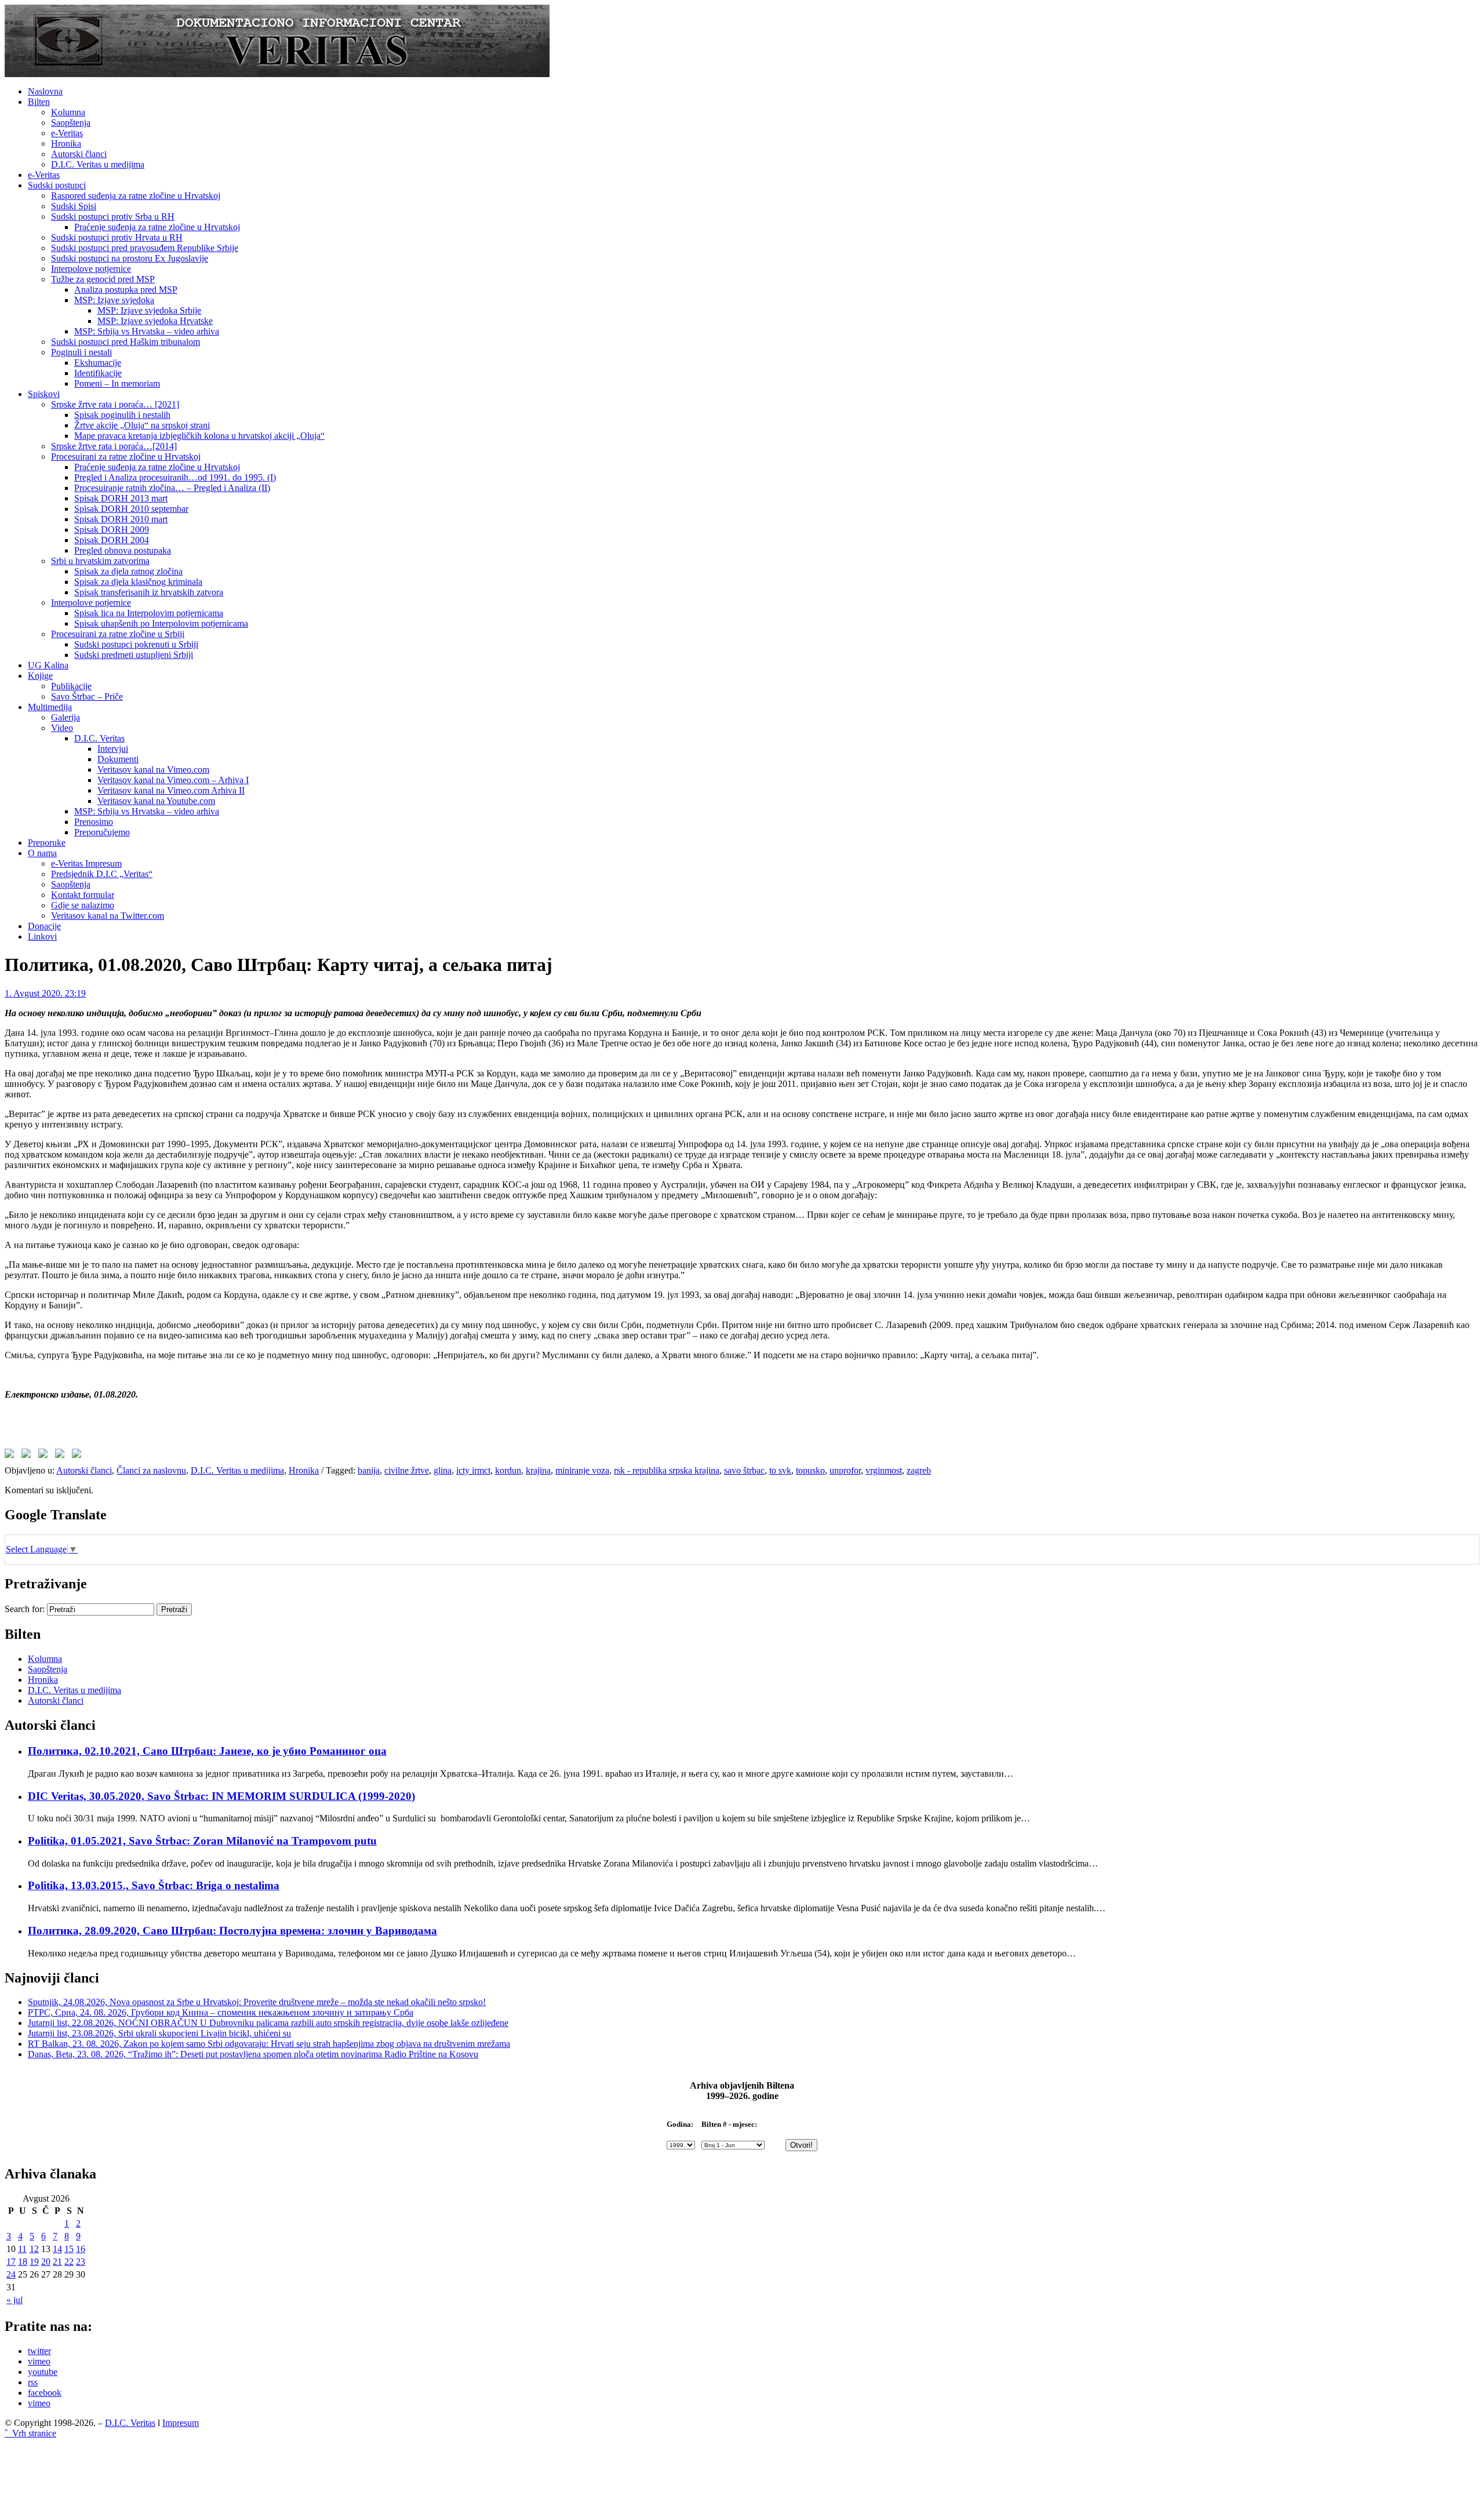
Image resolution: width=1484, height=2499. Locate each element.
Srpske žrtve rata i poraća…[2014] (114, 446)
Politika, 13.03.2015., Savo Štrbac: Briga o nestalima (154, 1885)
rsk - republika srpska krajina (667, 1470)
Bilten (39, 102)
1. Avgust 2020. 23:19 (45, 993)
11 (22, 2249)
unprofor (845, 1470)
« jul (14, 2300)
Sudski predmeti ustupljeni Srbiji (134, 655)
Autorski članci (79, 154)
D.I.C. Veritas (99, 738)
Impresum (181, 2423)
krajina (538, 1470)
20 (46, 2262)
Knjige (40, 676)
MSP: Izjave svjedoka (114, 300)
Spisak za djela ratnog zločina (128, 571)
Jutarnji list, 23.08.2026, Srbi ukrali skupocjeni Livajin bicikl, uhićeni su (159, 2033)
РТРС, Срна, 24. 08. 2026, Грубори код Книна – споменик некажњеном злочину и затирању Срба (221, 2012)
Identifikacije (98, 373)
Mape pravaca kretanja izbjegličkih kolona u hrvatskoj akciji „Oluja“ (199, 436)
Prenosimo (94, 822)
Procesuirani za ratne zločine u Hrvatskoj (126, 456)
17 (11, 2262)
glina (443, 1470)
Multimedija (50, 707)
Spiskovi (44, 394)
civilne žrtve (407, 1470)
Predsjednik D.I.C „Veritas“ (102, 874)
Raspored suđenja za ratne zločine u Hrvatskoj (136, 196)
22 (69, 2262)
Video (62, 728)
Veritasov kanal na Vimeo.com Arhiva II (171, 790)
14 (57, 2249)
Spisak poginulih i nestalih (122, 415)
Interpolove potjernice (91, 269)
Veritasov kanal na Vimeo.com (153, 770)
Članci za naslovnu (151, 1470)
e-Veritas (67, 133)
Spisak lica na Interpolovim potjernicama (149, 613)
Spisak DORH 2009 (112, 530)
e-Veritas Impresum (86, 863)
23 (81, 2262)
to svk (780, 1470)
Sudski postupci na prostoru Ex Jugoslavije (130, 258)
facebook (45, 2393)
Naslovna (45, 91)
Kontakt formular (83, 895)
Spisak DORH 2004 (112, 540)
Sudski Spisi (74, 206)
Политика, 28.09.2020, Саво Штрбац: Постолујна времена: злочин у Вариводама (232, 1931)
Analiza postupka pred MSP (126, 290)
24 (11, 2274)
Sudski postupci (57, 185)
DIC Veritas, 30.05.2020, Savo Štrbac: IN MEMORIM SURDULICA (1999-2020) (221, 1796)
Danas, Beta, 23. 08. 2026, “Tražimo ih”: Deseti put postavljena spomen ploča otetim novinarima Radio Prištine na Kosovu (253, 2054)
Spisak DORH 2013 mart (121, 498)
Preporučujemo (102, 832)
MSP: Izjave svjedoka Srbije (149, 310)
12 (34, 2249)
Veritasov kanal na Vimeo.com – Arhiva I (173, 780)
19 (34, 2262)
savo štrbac (744, 1470)
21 (57, 2262)
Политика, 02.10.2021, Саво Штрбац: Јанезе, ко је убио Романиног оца (207, 1751)
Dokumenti (118, 759)
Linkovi (42, 936)
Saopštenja (71, 123)
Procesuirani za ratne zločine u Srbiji (118, 634)
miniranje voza (582, 1470)
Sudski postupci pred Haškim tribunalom (126, 342)
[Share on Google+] (45, 1456)
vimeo (39, 2361)
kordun (508, 1470)
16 (81, 2249)
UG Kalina (48, 665)
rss (33, 2382)
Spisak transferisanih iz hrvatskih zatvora (149, 592)
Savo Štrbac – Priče (87, 696)
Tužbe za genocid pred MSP (103, 279)
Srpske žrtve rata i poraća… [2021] (115, 404)
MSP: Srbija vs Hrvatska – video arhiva (147, 331)
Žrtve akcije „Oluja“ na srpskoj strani (142, 425)
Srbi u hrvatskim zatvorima (100, 561)
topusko (810, 1470)
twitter (39, 2351)
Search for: (25, 1609)
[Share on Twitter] (28, 1456)
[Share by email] (79, 1456)
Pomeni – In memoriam (117, 383)
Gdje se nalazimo (83, 905)
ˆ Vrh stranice (30, 2433)
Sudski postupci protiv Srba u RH (113, 217)
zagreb (919, 1470)
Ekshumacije (98, 363)
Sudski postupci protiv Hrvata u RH (117, 237)
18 (23, 2262)
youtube (43, 2372)
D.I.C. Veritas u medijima (98, 164)
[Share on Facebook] (12, 1456)
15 (69, 2249)
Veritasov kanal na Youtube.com (156, 801)
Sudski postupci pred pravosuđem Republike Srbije (145, 248)
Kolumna (68, 112)
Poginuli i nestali (81, 352)
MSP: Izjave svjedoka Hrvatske (155, 321)
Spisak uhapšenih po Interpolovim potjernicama (161, 623)
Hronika (66, 143)
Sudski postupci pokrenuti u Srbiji (136, 644)
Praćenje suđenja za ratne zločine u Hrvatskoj (157, 227)
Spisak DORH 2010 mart (121, 519)
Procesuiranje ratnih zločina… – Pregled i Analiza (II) (172, 488)
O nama (42, 853)
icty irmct (473, 1470)
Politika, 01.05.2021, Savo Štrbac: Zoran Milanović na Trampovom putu (202, 1841)
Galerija (66, 717)
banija (369, 1470)
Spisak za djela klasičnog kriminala (138, 582)
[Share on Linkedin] (62, 1456)
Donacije (44, 926)
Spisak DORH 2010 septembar (131, 509)
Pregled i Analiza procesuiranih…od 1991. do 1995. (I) (175, 477)
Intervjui (113, 749)
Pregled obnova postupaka (123, 550)
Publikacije (71, 686)
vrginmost (884, 1470)
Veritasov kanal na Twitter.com (108, 916)
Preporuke (47, 843)
